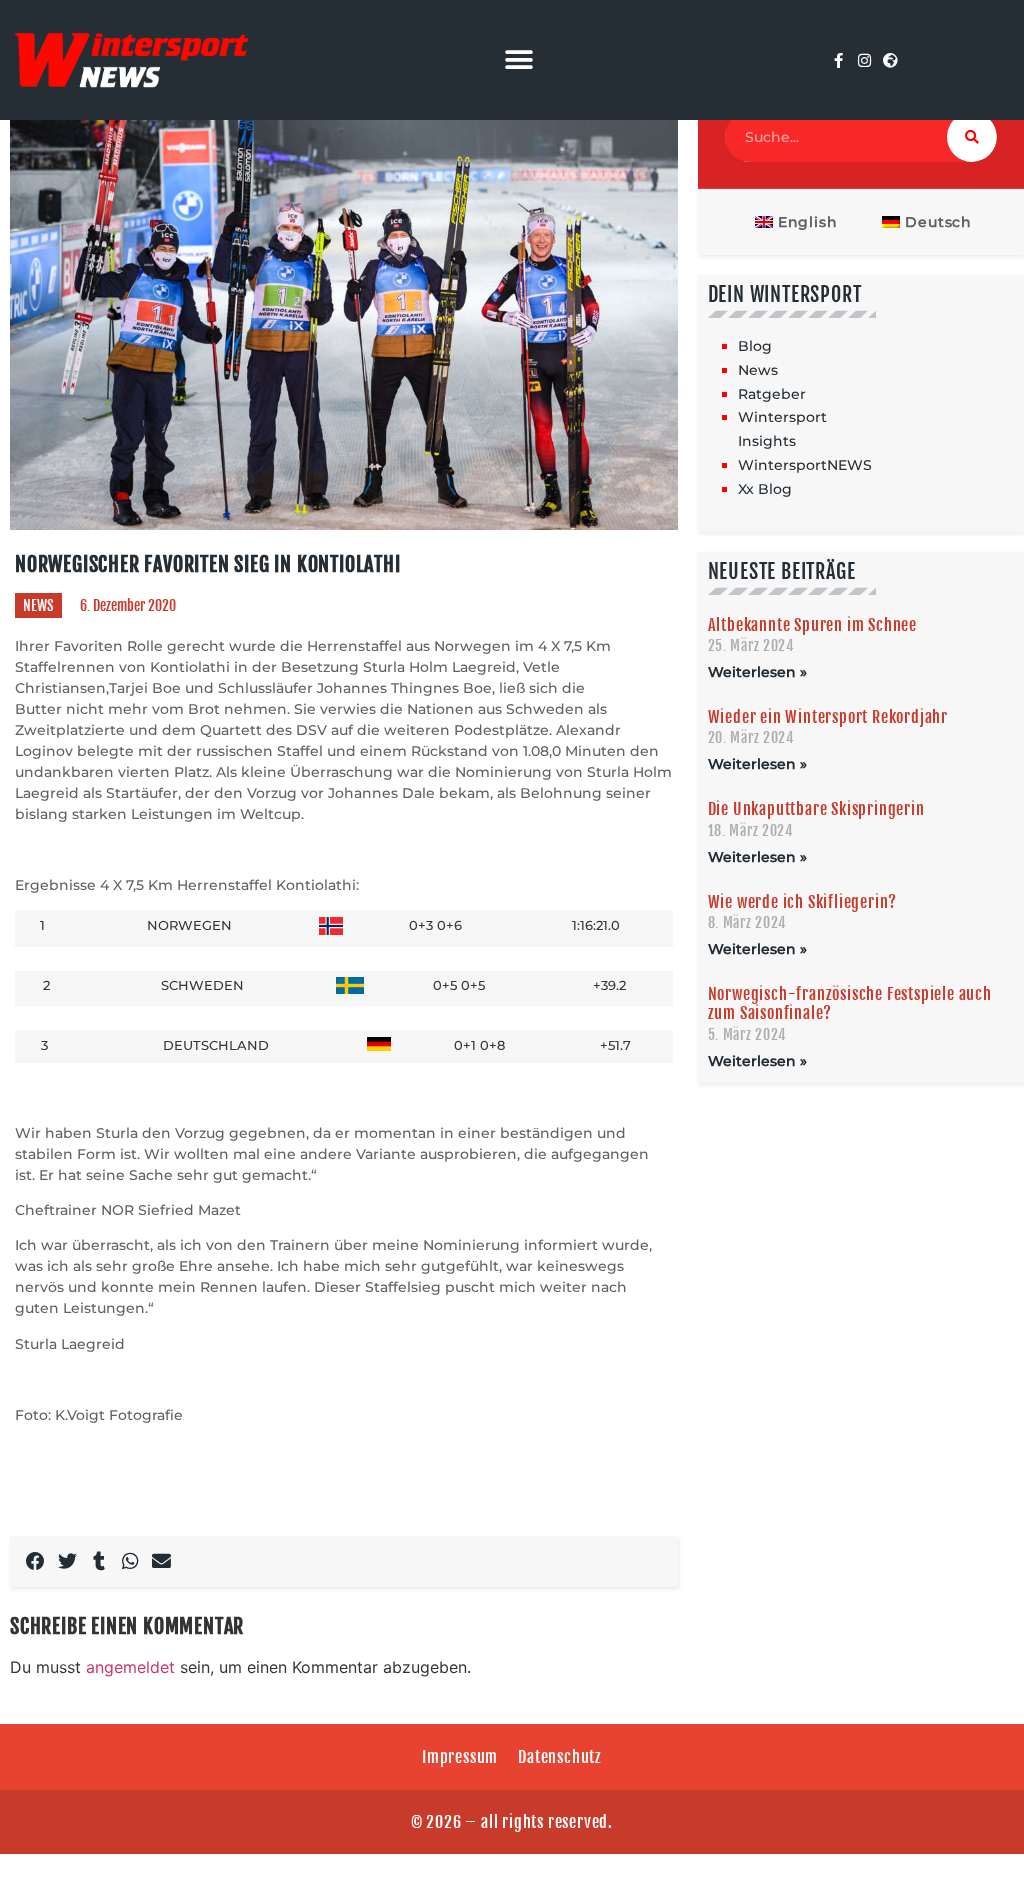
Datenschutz (560, 1757)
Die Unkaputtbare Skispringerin (816, 809)
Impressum (460, 1757)
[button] (518, 60)
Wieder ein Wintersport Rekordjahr (828, 717)
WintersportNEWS (805, 465)
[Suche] (972, 137)
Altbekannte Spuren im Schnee (812, 625)
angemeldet (130, 1667)
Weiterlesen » (757, 672)
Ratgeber (772, 394)
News (38, 605)
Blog (755, 346)
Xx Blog (765, 489)
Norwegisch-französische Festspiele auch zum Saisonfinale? (850, 1003)
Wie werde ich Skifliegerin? (803, 902)
